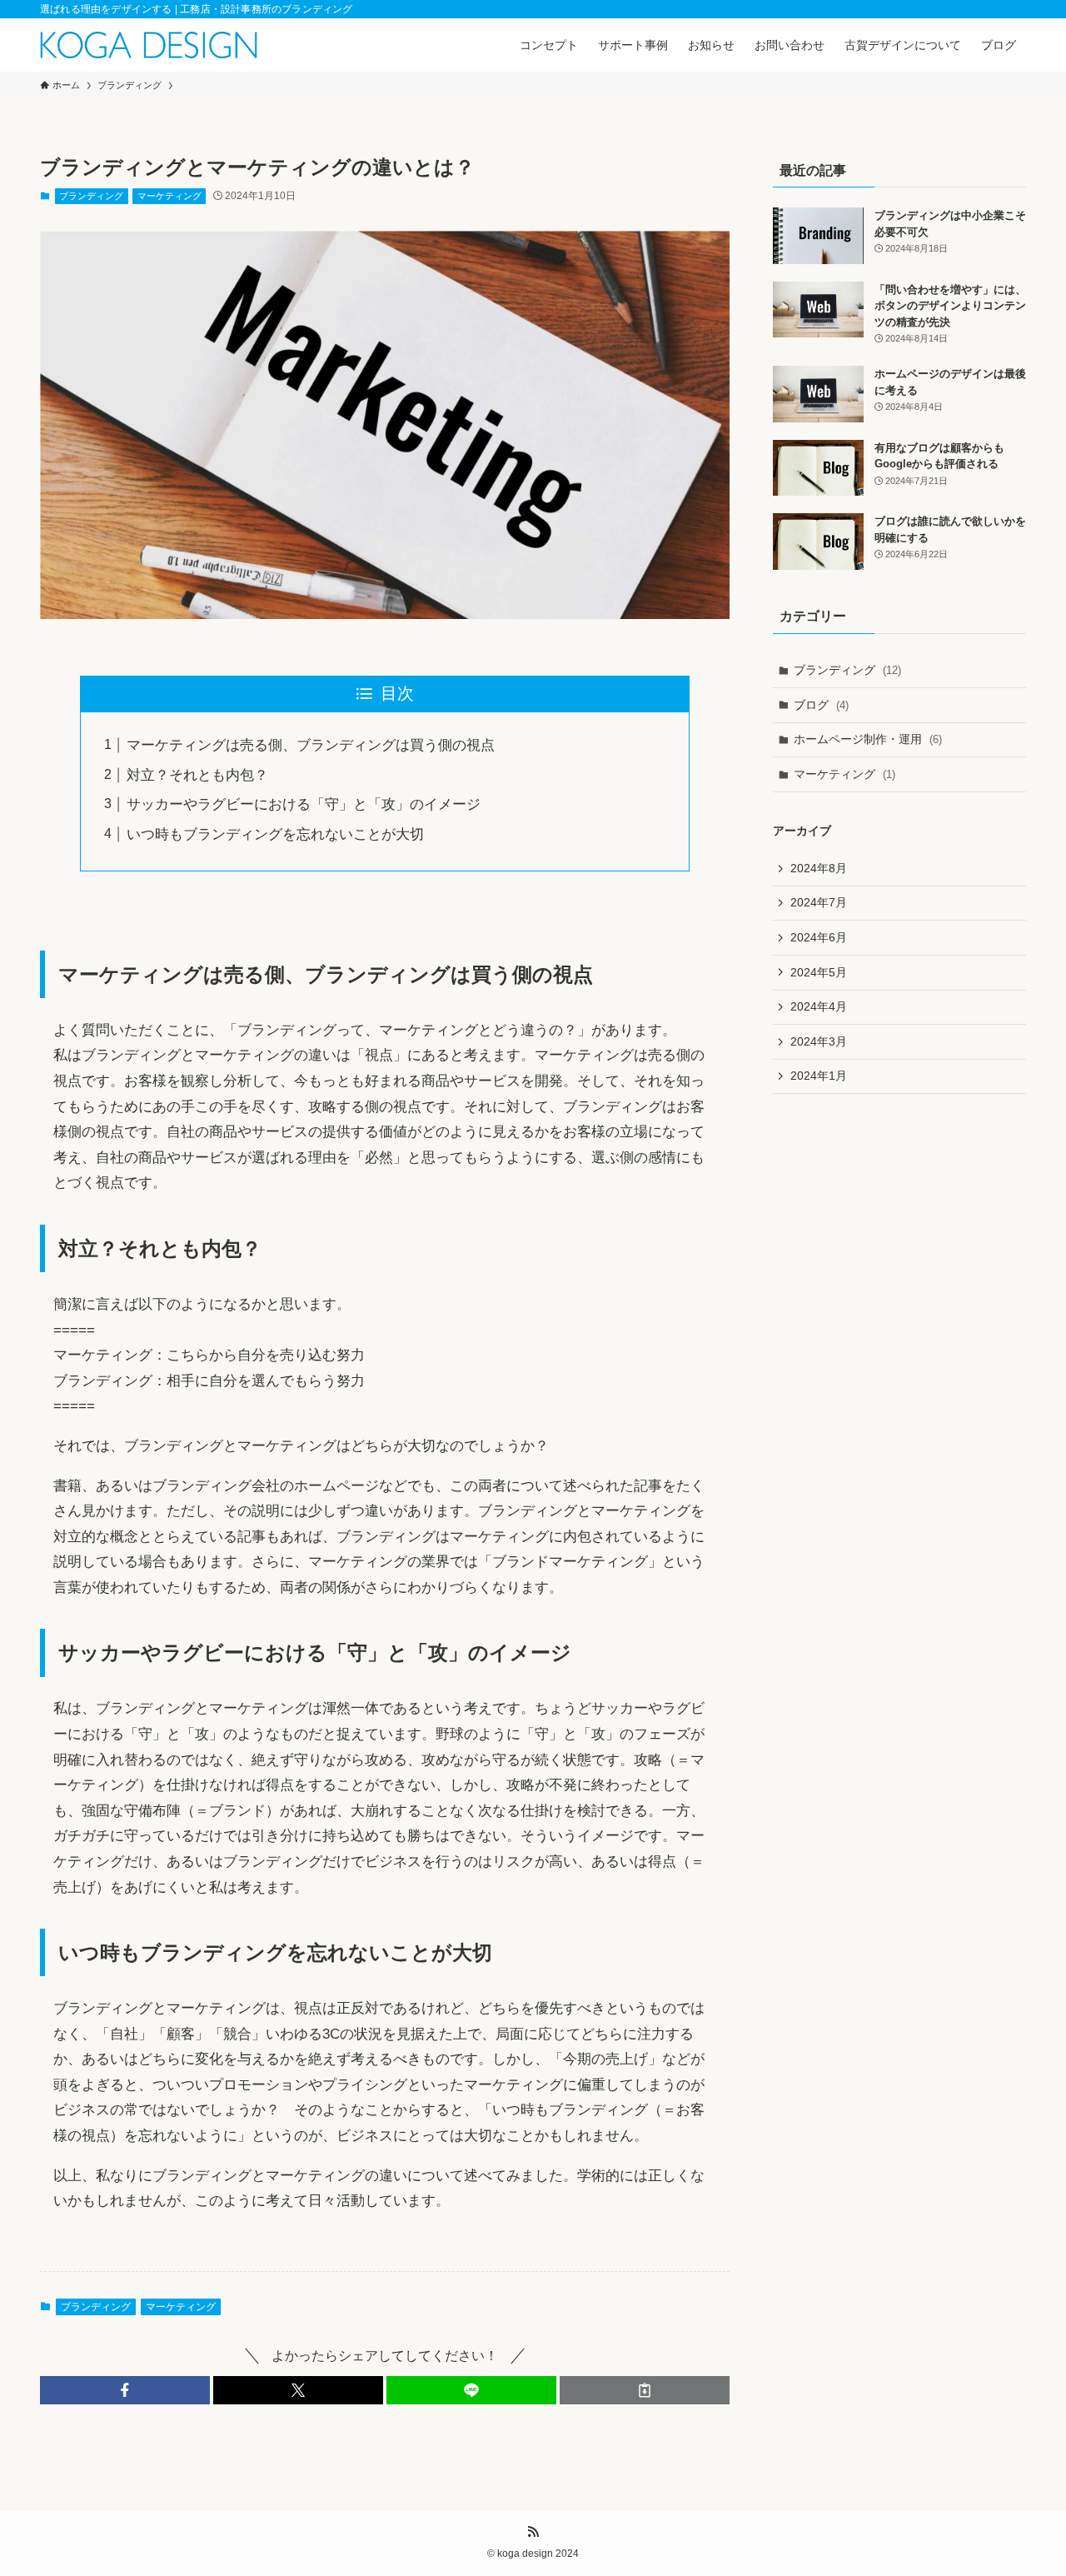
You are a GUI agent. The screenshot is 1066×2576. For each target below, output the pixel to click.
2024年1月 (819, 1076)
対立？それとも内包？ (197, 775)
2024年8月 (819, 868)
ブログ (821, 705)
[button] (125, 2390)
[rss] (533, 2532)
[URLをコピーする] (645, 2390)
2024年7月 (819, 902)
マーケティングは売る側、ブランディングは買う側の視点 (311, 745)
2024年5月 (819, 972)
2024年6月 (819, 937)
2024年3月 (819, 1041)
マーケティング (169, 196)
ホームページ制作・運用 (868, 739)
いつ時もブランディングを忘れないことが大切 (275, 834)
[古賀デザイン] (149, 45)
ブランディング (91, 196)
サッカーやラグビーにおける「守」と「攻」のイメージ (304, 804)
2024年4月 (819, 1006)
